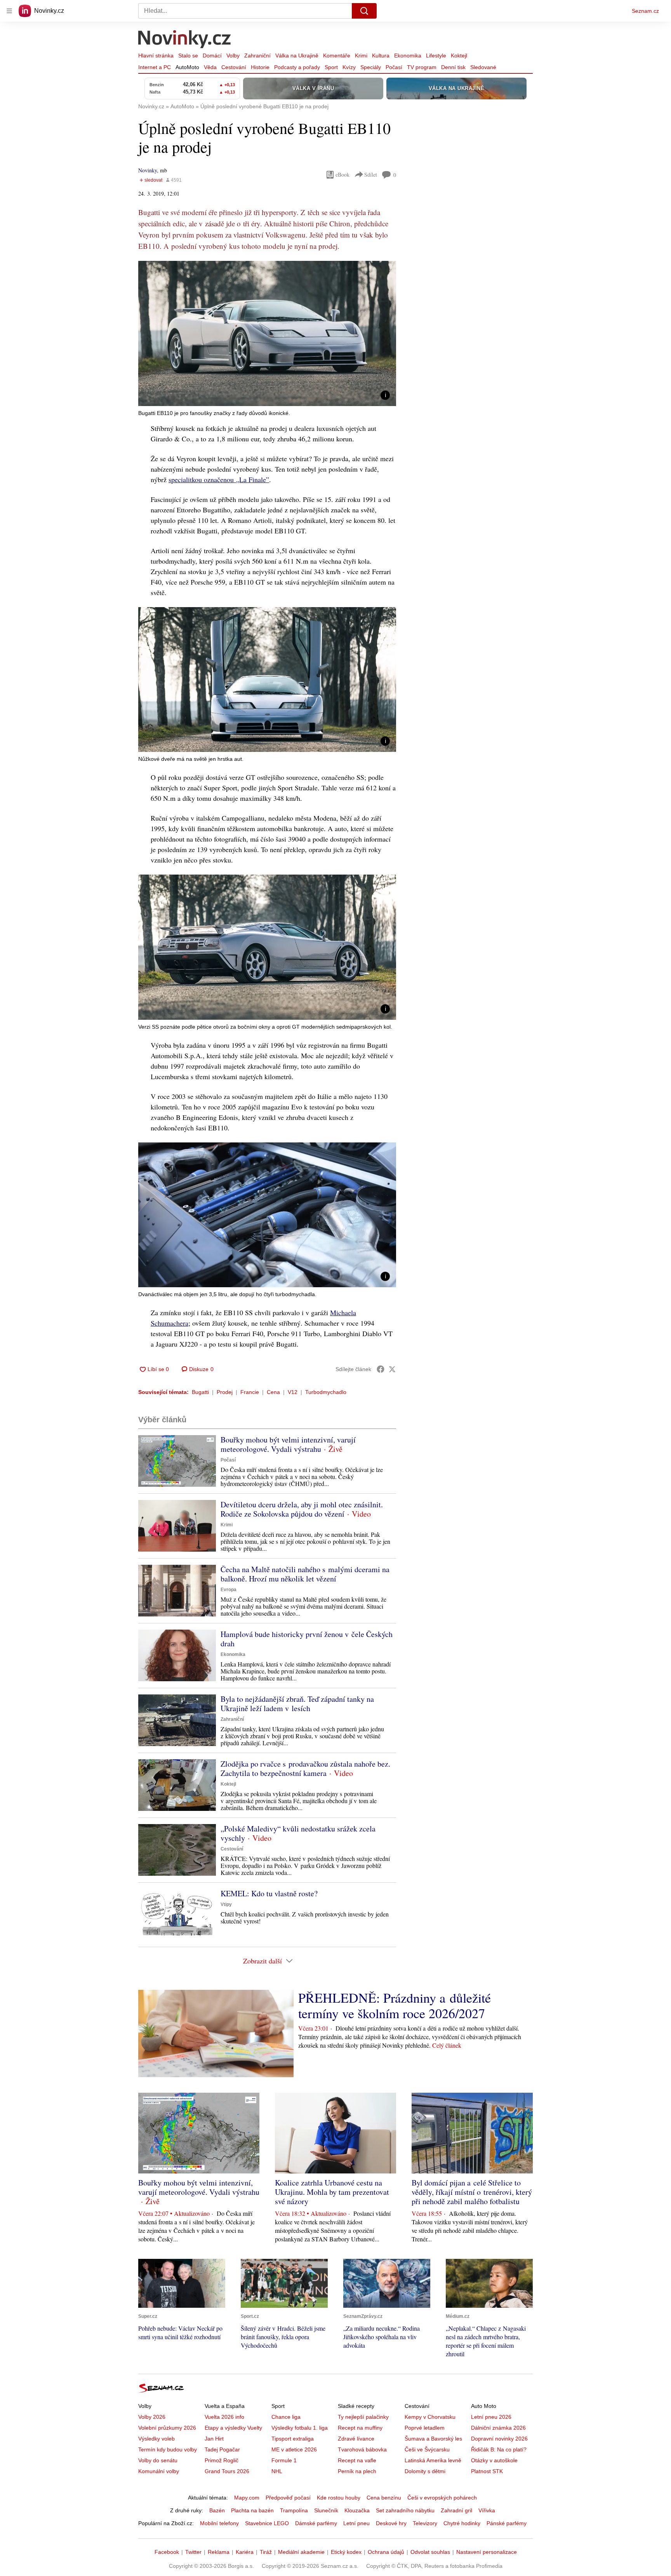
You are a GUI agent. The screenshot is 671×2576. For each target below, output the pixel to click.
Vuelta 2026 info (224, 2417)
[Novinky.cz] (185, 40)
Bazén (217, 2510)
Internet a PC (155, 67)
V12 (293, 1392)
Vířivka (487, 2510)
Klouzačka (357, 2510)
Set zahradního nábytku (405, 2510)
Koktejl (459, 56)
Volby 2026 (152, 2417)
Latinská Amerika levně (433, 2460)
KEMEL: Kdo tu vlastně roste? (269, 1893)
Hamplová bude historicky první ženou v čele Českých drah (307, 1639)
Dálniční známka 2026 (498, 2428)
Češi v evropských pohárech (442, 2498)
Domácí (212, 56)
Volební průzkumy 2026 (167, 2428)
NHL (277, 2471)
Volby (233, 56)
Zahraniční (257, 56)
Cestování (234, 67)
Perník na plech (357, 2471)
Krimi (361, 56)
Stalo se (188, 56)
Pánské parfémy (507, 2523)
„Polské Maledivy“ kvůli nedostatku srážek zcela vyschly (298, 1833)
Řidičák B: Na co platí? (499, 2449)
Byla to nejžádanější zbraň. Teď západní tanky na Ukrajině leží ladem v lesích (297, 1704)
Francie (250, 1392)
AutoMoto (187, 67)
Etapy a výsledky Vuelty (233, 2428)
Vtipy (226, 1904)
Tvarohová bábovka (362, 2449)
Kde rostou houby (339, 2498)
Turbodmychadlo (326, 1392)
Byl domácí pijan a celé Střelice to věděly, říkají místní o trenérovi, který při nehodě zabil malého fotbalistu (472, 2192)
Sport (331, 67)
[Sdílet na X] (392, 1369)
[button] (267, 333)
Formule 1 (284, 2460)
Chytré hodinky (462, 2523)
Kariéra (245, 2552)
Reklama (219, 2552)
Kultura (381, 56)
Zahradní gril (456, 2510)
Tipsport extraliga (293, 2439)
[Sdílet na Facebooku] (381, 1369)
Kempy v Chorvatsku (430, 2417)
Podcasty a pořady (297, 67)
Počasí (394, 67)
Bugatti (200, 1392)
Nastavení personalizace (487, 2552)
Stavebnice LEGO (267, 2523)
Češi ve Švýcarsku (427, 2449)
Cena (273, 1392)
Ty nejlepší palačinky (363, 2417)
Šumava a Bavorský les (433, 2439)
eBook (342, 174)
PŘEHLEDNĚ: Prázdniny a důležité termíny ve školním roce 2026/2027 (395, 2005)
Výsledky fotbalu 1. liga (300, 2428)
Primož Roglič (222, 2460)
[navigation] (9, 11)
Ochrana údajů (386, 2552)
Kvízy (349, 67)
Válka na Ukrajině (297, 56)
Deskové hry (391, 2523)
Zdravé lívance (356, 2439)
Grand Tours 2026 (227, 2471)
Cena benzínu (384, 2498)
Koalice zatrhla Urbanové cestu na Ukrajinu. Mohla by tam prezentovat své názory (332, 2192)
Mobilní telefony (219, 2523)
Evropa (229, 1590)
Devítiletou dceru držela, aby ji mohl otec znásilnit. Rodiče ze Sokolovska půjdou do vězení (302, 1509)
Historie (260, 67)
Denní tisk (453, 67)
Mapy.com (247, 2498)
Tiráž (266, 2552)
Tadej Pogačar (222, 2449)
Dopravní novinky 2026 (499, 2439)
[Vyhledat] (364, 11)
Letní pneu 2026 (491, 2417)
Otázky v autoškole (494, 2460)
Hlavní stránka (156, 56)
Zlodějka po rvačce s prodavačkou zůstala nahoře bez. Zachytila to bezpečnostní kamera (305, 1768)
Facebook (167, 2552)
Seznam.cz (645, 11)
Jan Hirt (214, 2439)
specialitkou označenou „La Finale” (219, 479)
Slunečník (326, 2510)
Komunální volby (159, 2471)
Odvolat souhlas (430, 2552)
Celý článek (447, 2045)
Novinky (148, 170)
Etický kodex (346, 2552)
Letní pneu (356, 2523)
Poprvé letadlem (425, 2428)
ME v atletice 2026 (294, 2449)
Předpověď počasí (288, 2498)
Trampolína (294, 2510)
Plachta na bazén (252, 2510)
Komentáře (337, 56)
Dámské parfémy (316, 2523)
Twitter (193, 2552)
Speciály (371, 67)
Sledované (483, 67)
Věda (210, 67)
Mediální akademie (301, 2552)
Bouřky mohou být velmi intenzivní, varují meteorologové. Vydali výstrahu (288, 1444)
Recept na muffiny (360, 2428)
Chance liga (286, 2417)
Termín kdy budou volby (168, 2449)
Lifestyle (436, 56)
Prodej (225, 1392)
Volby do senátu (158, 2460)
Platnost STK (487, 2471)
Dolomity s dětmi (425, 2471)
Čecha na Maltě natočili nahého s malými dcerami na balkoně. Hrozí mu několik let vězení (305, 1574)
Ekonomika (408, 56)
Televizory (425, 2523)
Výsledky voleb (156, 2439)
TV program (422, 67)
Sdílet (371, 174)
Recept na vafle (357, 2460)
